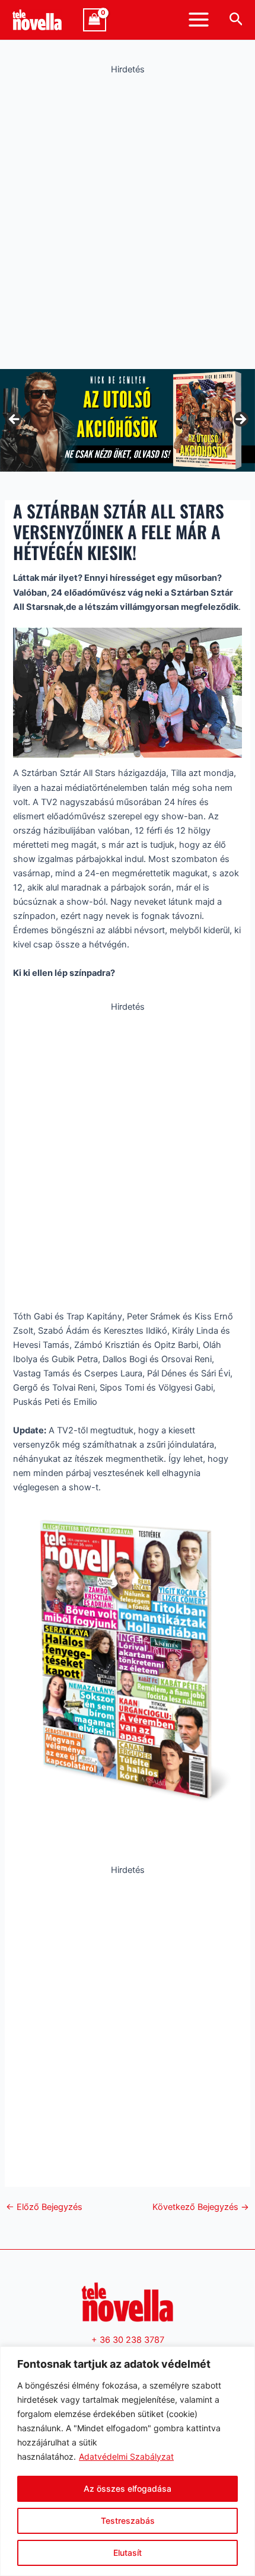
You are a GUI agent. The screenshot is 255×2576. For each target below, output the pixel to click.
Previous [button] (15, 420)
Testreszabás (128, 2521)
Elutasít (128, 2553)
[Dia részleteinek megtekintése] (128, 420)
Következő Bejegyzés (201, 2207)
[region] (128, 2461)
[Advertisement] (128, 219)
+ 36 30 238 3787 (128, 2340)
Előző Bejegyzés (44, 2207)
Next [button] (240, 420)
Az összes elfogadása (128, 2488)
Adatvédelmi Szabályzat (126, 2456)
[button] (236, 20)
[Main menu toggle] (199, 20)
